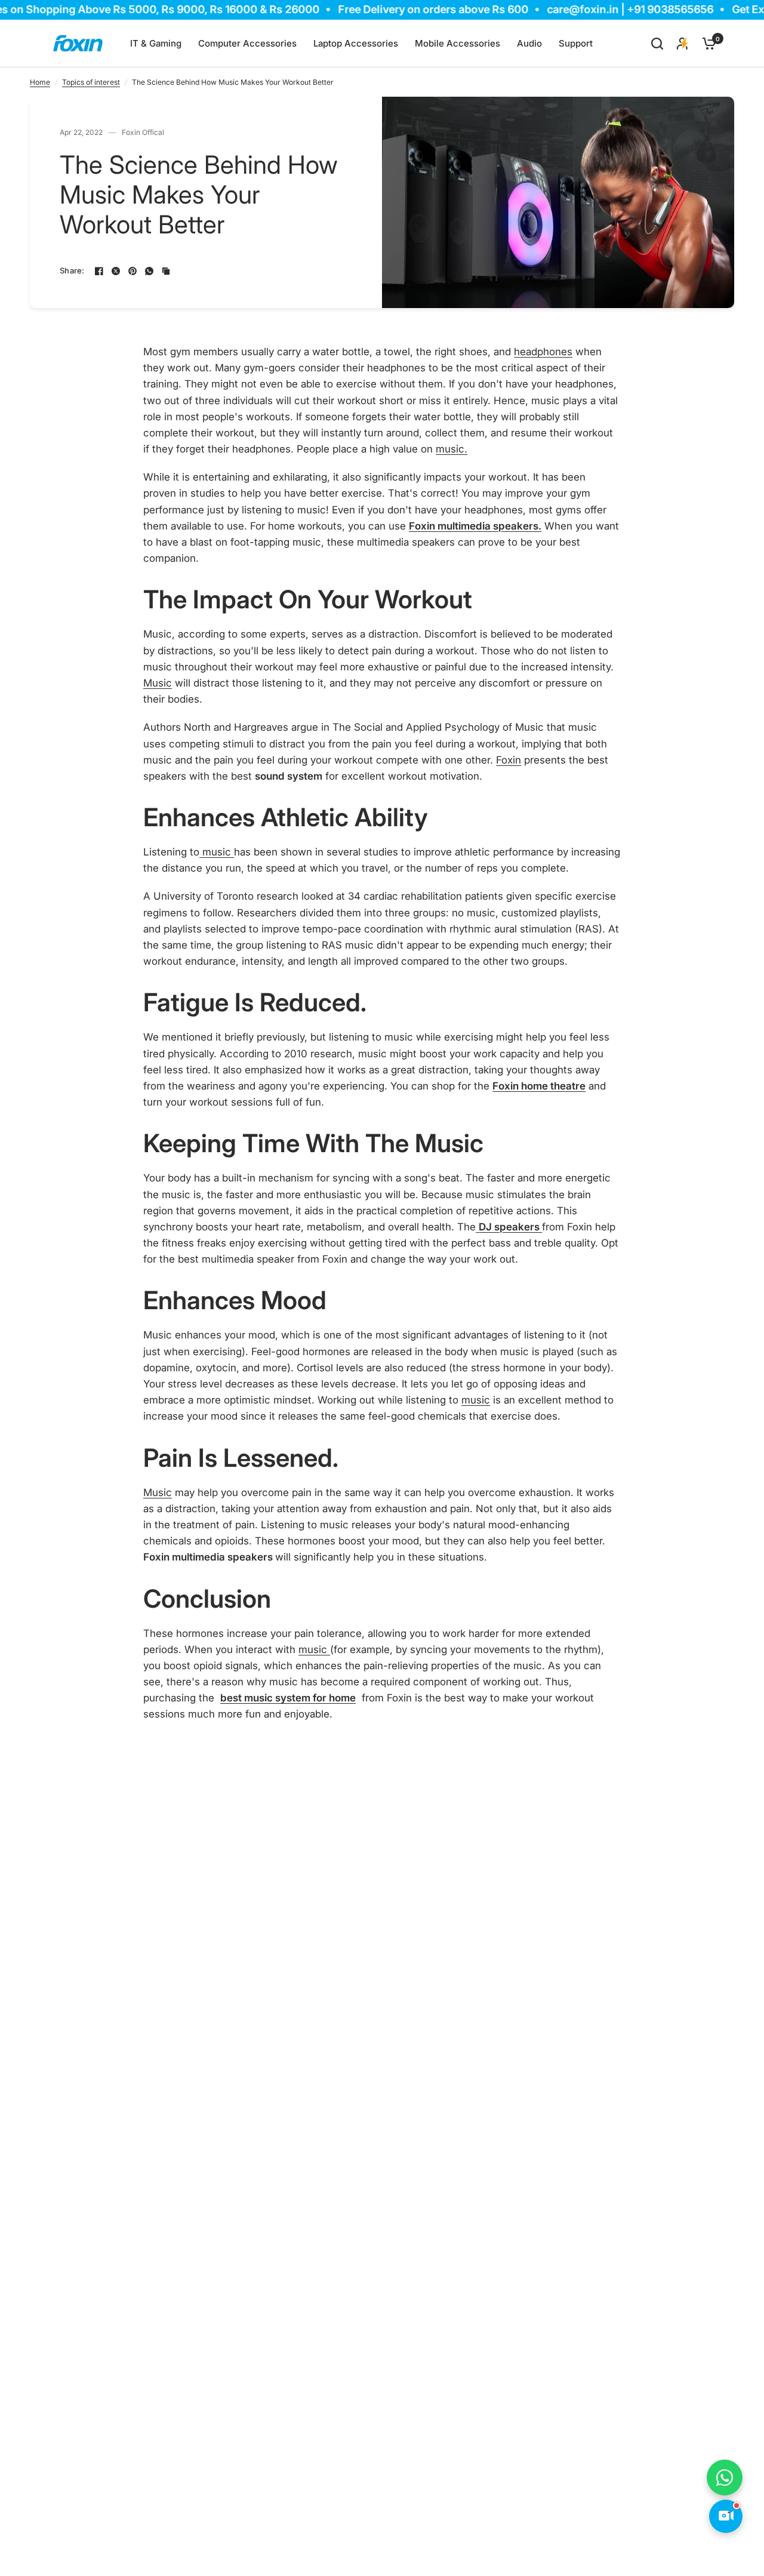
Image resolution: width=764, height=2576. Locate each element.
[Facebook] (99, 271)
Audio (529, 43)
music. (452, 449)
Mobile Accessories (458, 43)
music (217, 852)
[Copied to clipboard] (166, 271)
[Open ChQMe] (726, 2516)
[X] (116, 271)
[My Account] (683, 44)
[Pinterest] (133, 271)
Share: (72, 271)
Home (40, 82)
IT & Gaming (156, 43)
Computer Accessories (247, 43)
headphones (543, 352)
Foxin (509, 760)
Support (576, 43)
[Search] (657, 44)
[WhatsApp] (149, 271)
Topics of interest (91, 82)
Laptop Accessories (356, 43)
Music (158, 683)
